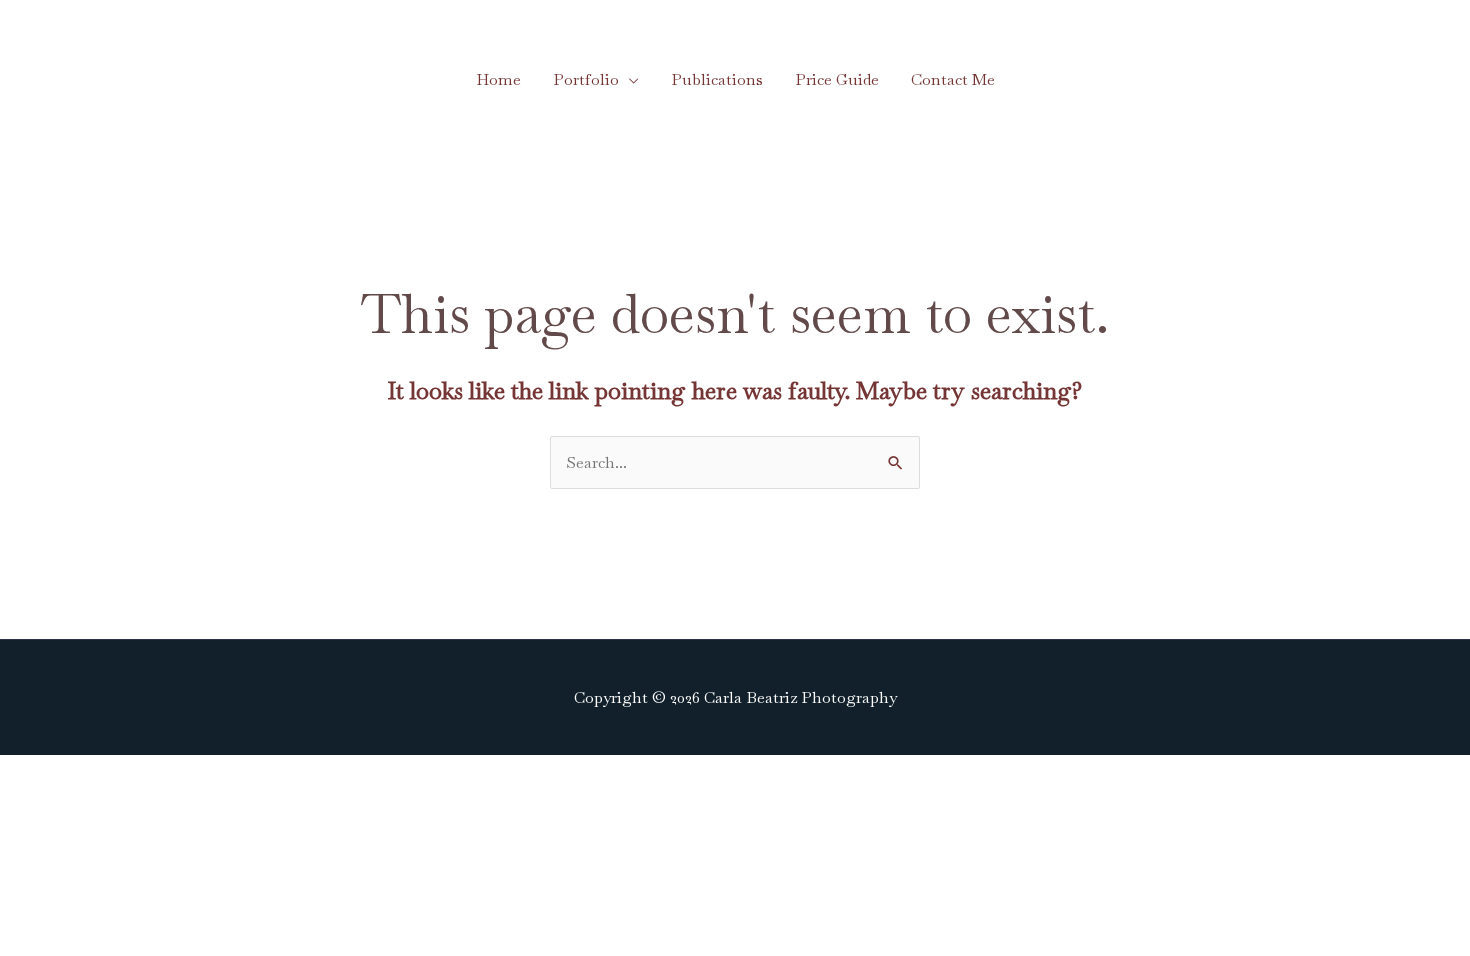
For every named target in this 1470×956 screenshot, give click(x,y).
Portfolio (586, 79)
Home (498, 79)
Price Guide (837, 79)
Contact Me (953, 79)
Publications (717, 79)
